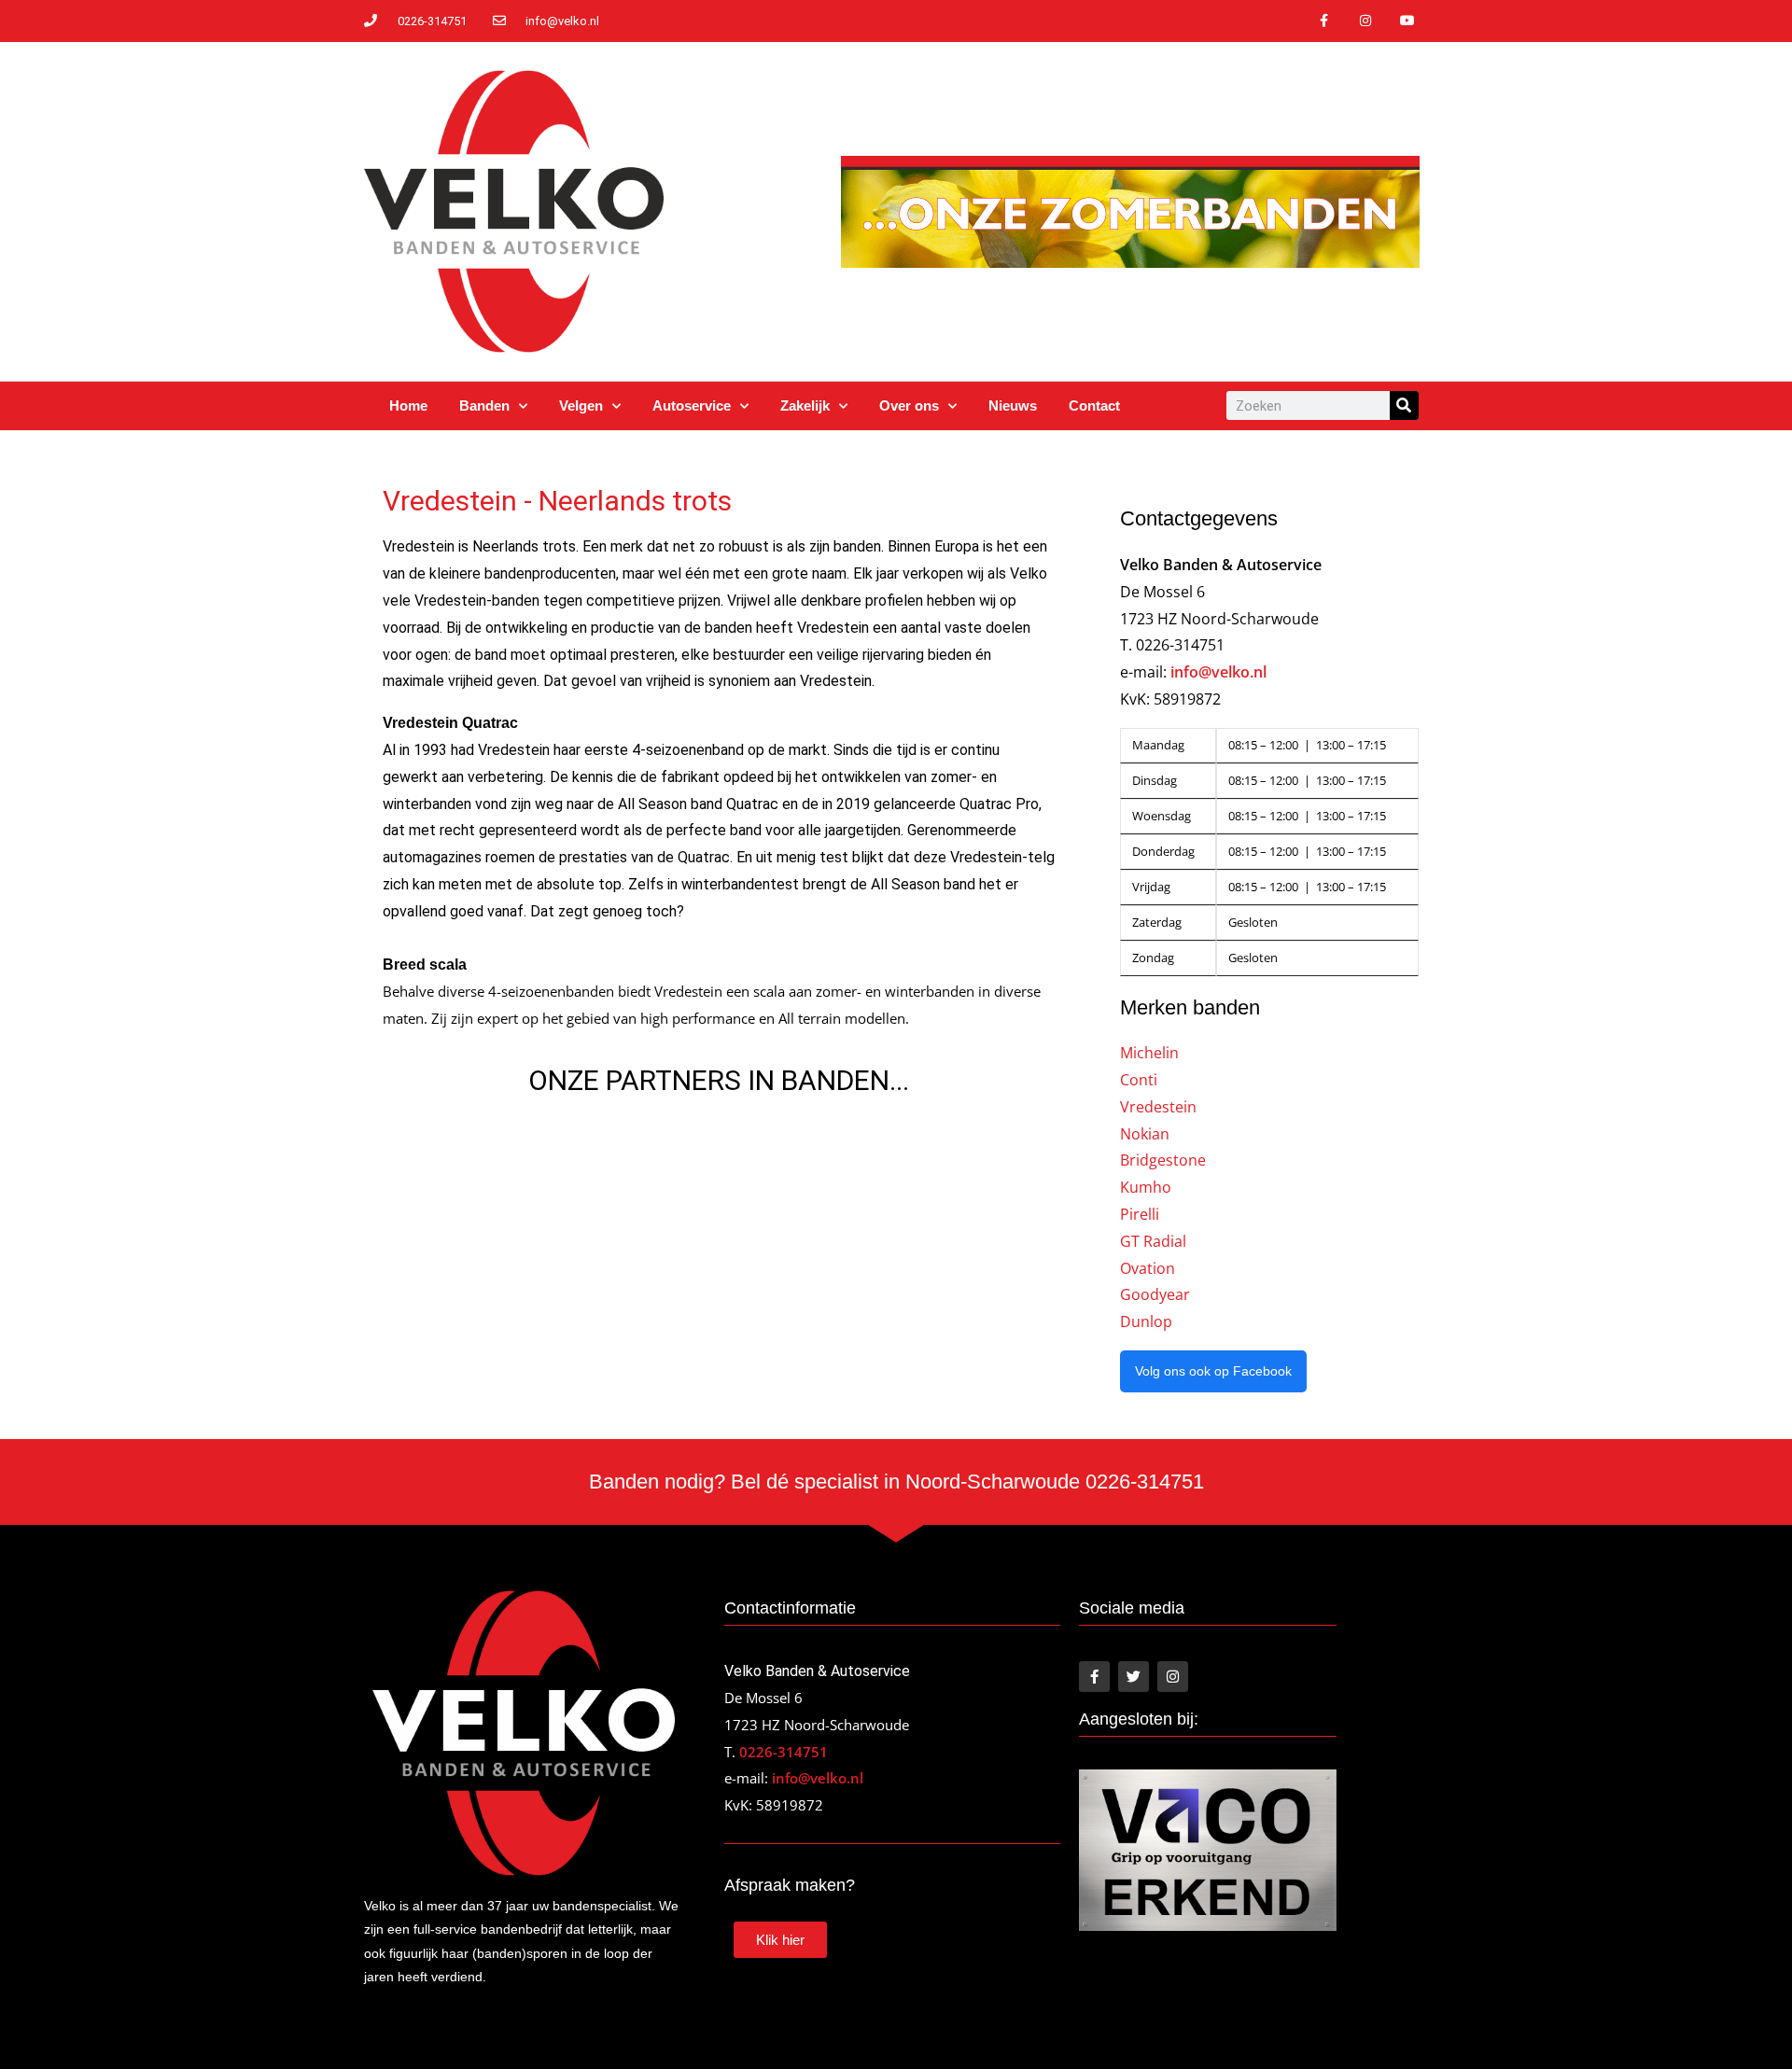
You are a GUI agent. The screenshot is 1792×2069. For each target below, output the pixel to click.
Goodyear (1155, 1294)
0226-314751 (784, 1752)
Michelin (1149, 1053)
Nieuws (1013, 405)
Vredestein (1158, 1107)
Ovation (1148, 1268)
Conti (1139, 1080)
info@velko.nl (1218, 672)
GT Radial (1153, 1241)
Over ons (909, 405)
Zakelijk (805, 405)
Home (408, 405)
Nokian (1145, 1134)
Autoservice (692, 405)
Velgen (581, 405)
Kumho (1146, 1187)
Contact (1094, 405)
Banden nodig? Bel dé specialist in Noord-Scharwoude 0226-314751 (896, 1482)
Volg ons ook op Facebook (1213, 1371)
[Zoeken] (1404, 405)
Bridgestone (1163, 1160)
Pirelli (1140, 1214)
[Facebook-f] (1324, 21)
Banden (484, 405)
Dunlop (1146, 1321)
